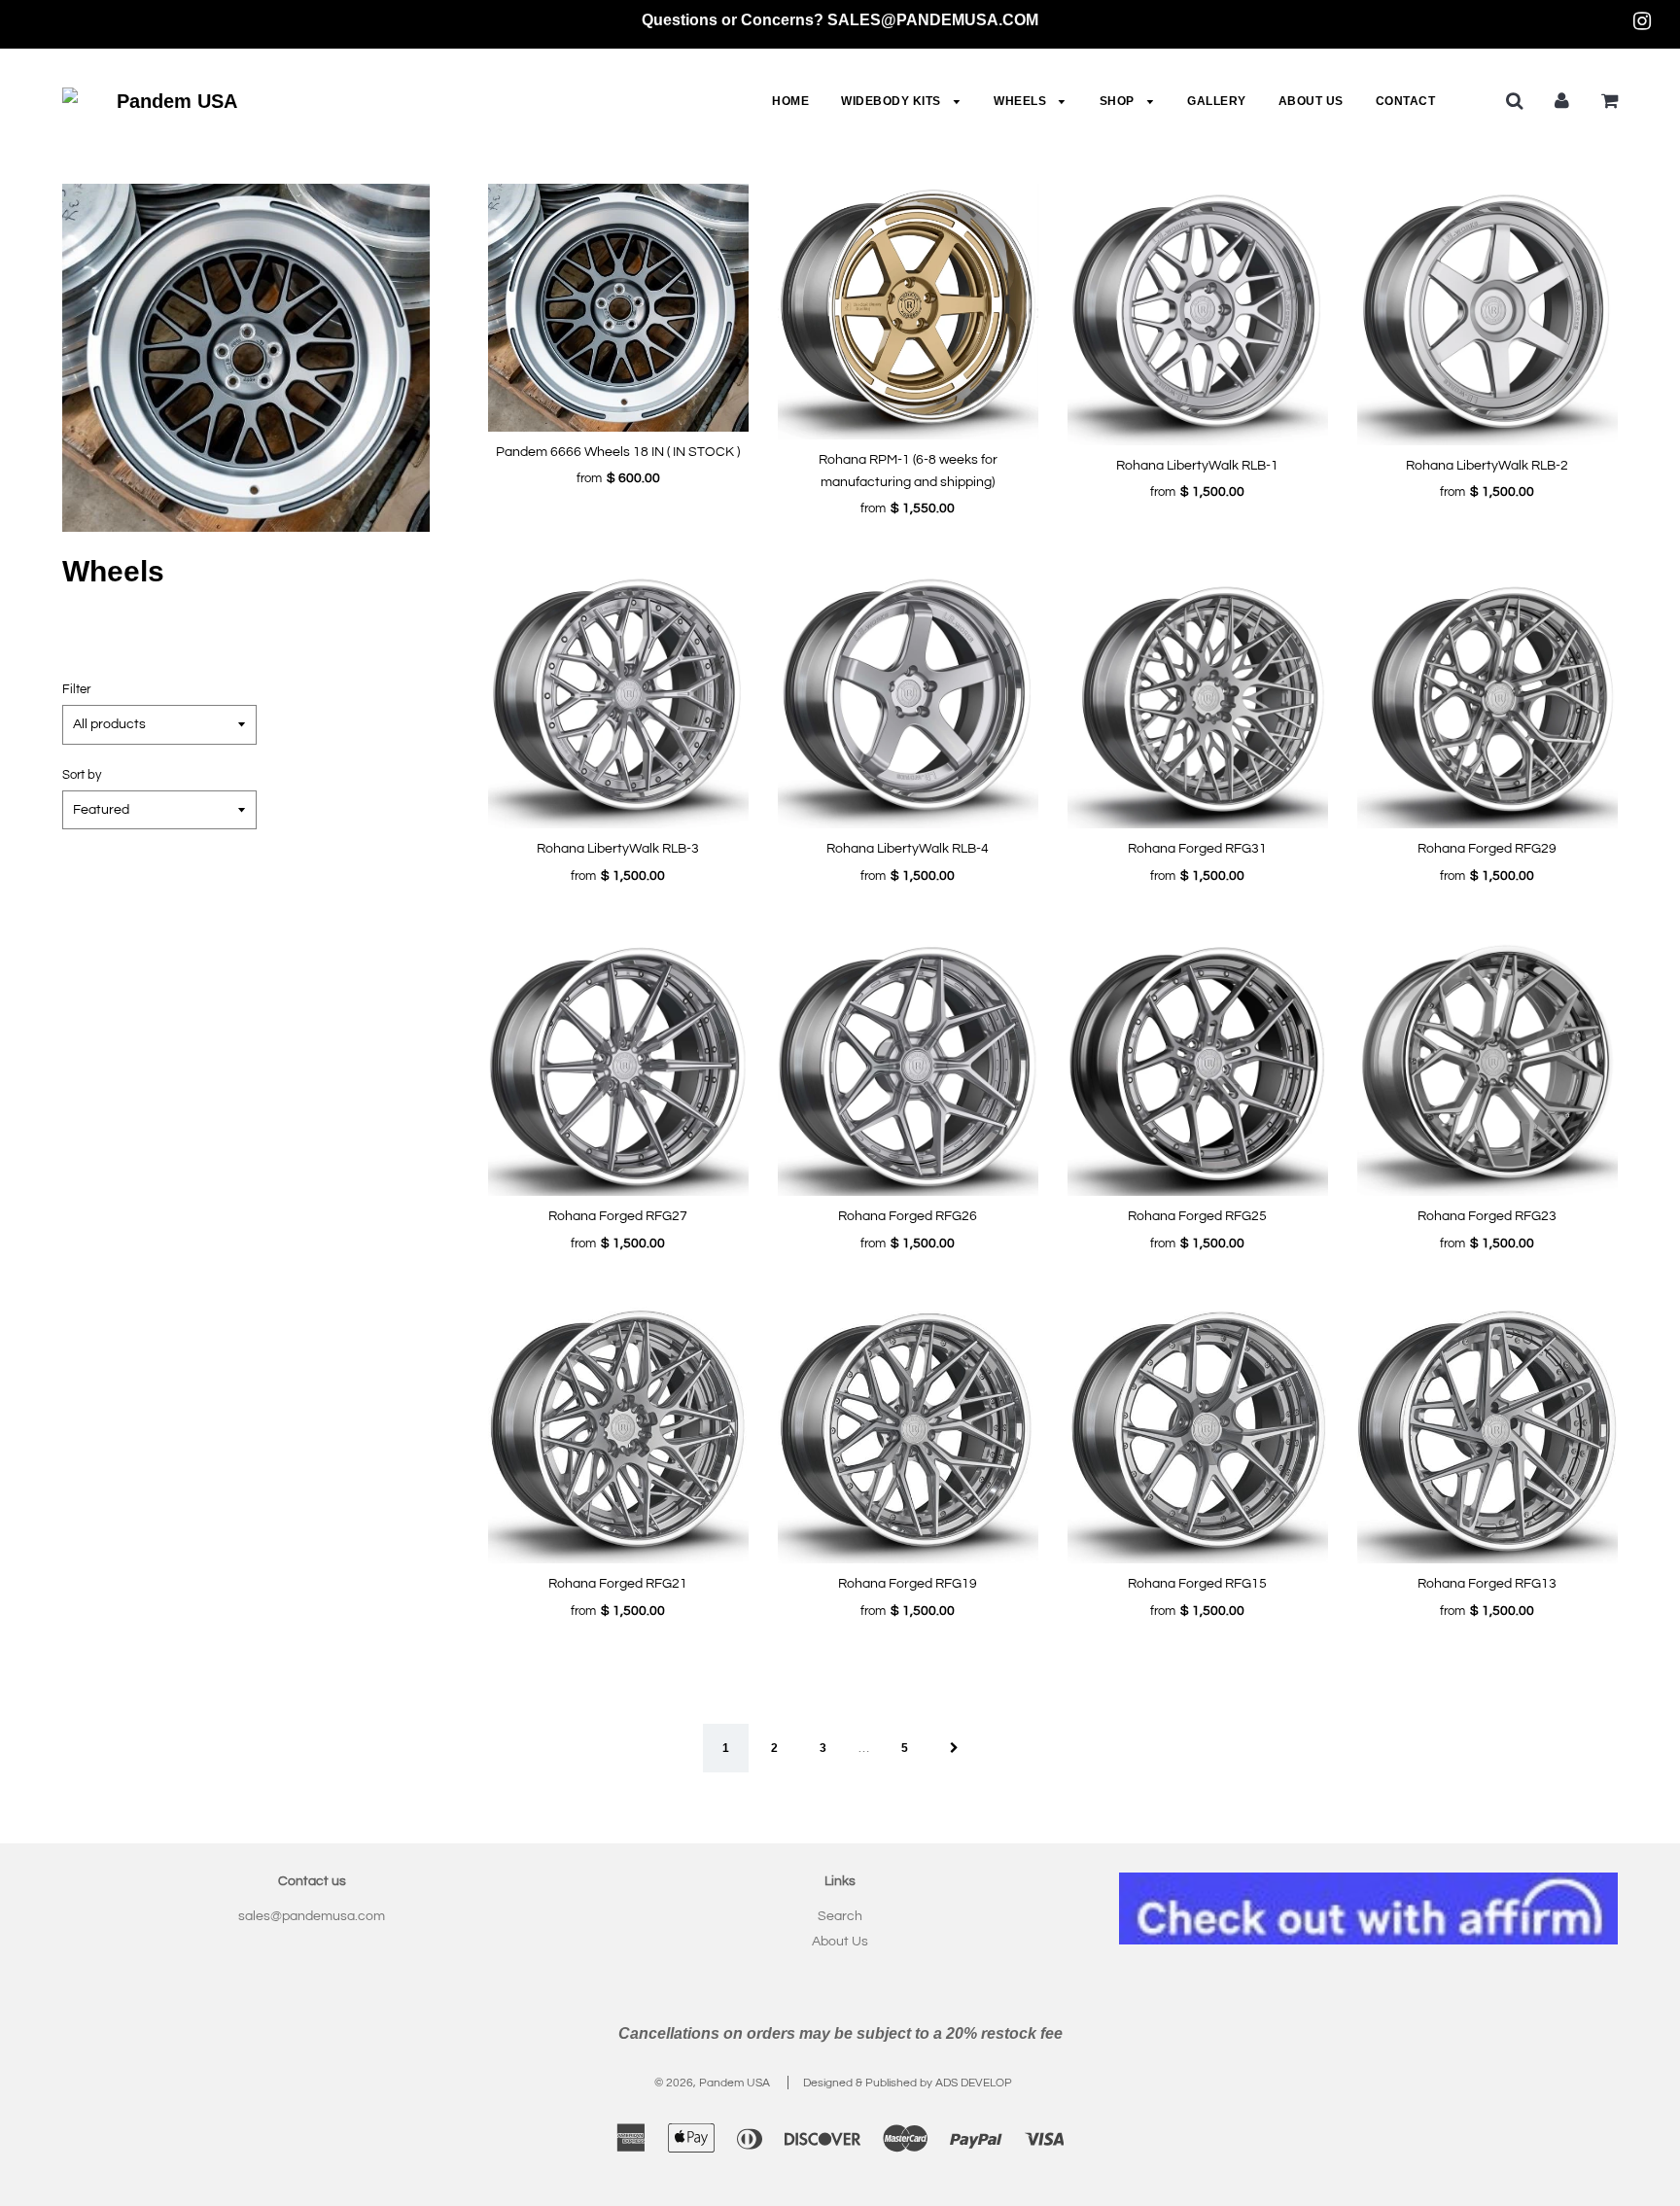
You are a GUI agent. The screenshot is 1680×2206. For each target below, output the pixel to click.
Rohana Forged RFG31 (1197, 849)
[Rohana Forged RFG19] (908, 1433)
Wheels (1022, 101)
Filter (76, 690)
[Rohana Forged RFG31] (1198, 698)
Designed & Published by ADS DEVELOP (908, 2083)
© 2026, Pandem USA (712, 2083)
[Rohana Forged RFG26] (908, 1066)
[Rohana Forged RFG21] (618, 1433)
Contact (1406, 101)
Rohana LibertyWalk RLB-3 (618, 849)
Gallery (1217, 101)
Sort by (82, 775)
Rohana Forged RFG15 (1197, 1584)
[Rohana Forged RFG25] (1198, 1066)
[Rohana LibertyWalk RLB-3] (618, 698)
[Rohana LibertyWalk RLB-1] (1198, 314)
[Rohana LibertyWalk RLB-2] (1487, 314)
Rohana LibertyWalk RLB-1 (1197, 466)
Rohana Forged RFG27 (618, 1216)
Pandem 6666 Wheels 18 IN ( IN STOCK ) (618, 452)
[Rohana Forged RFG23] (1487, 1066)
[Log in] (1562, 100)
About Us (1311, 101)
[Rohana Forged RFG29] (1487, 698)
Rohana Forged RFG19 (908, 1584)
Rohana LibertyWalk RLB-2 (1487, 466)
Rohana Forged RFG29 (1487, 849)
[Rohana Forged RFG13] (1487, 1433)
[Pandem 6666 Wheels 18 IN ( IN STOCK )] (618, 307)
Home (790, 101)
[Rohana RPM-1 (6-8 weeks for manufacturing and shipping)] (908, 312)
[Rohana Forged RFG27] (618, 1066)
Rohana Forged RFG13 (1487, 1584)
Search (840, 1916)
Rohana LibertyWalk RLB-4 (908, 849)
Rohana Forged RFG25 (1197, 1216)
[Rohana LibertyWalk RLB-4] (908, 698)
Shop (1119, 101)
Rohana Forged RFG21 (618, 1584)
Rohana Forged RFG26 (908, 1216)
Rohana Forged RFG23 (1487, 1216)
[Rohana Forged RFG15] (1198, 1433)
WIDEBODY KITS (892, 101)
